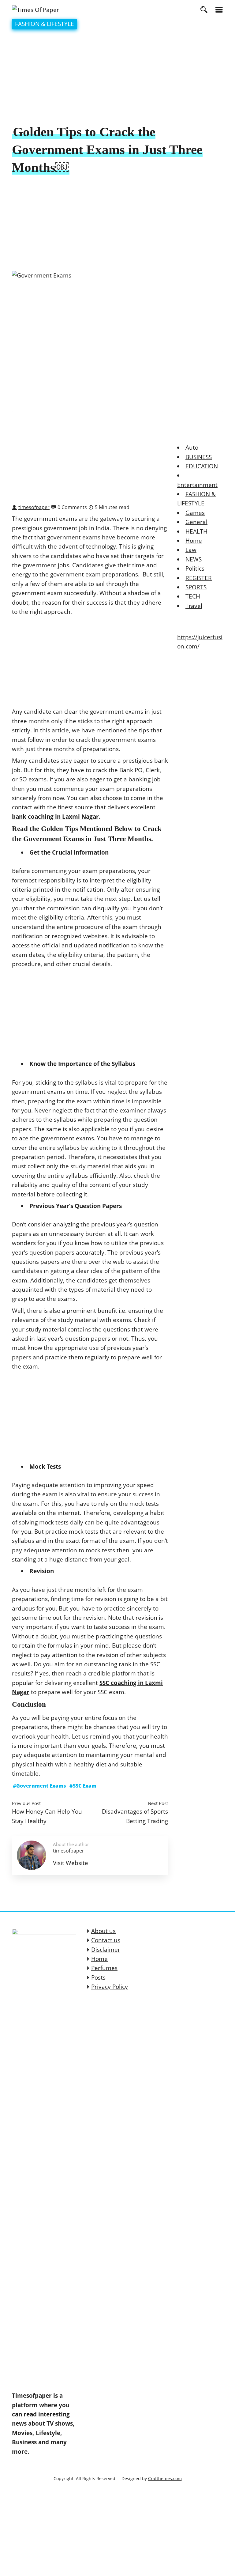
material (104, 1290)
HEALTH (196, 531)
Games (195, 513)
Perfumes (104, 1968)
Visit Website (71, 1863)
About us (103, 1931)
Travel (194, 606)
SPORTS (196, 587)
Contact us (106, 1940)
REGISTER (199, 578)
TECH (193, 596)
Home (194, 541)
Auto (192, 448)
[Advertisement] (117, 78)
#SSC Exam (83, 1786)
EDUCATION (202, 466)
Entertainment (197, 485)
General (196, 522)
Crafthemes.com (165, 2478)
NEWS (194, 559)
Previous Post (26, 1803)
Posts (98, 1977)
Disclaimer (106, 1950)
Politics (195, 568)
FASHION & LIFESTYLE (45, 24)
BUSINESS (199, 457)
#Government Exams (39, 1786)
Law (191, 550)
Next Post (158, 1803)
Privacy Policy (110, 1987)
